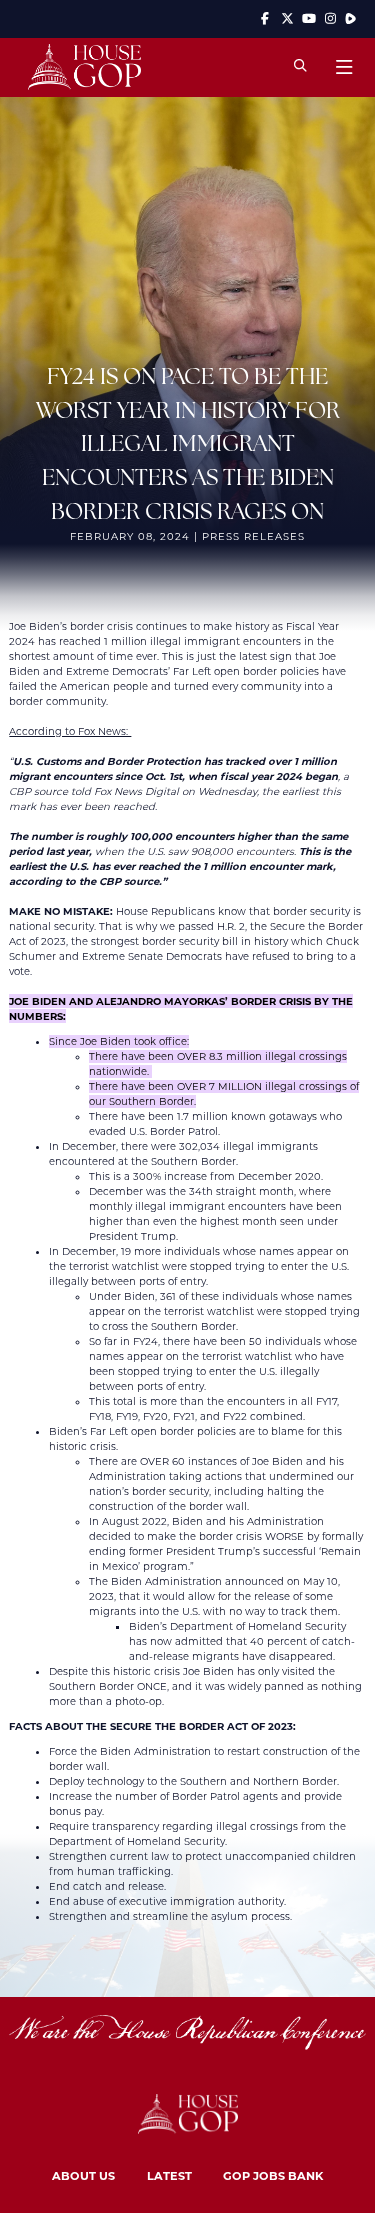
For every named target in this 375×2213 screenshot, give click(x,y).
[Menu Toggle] (343, 67)
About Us (83, 2175)
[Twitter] (287, 18)
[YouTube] (309, 18)
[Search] (300, 66)
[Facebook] (266, 18)
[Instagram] (331, 18)
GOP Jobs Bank (273, 2175)
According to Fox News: (70, 731)
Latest (169, 2175)
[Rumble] (350, 18)
